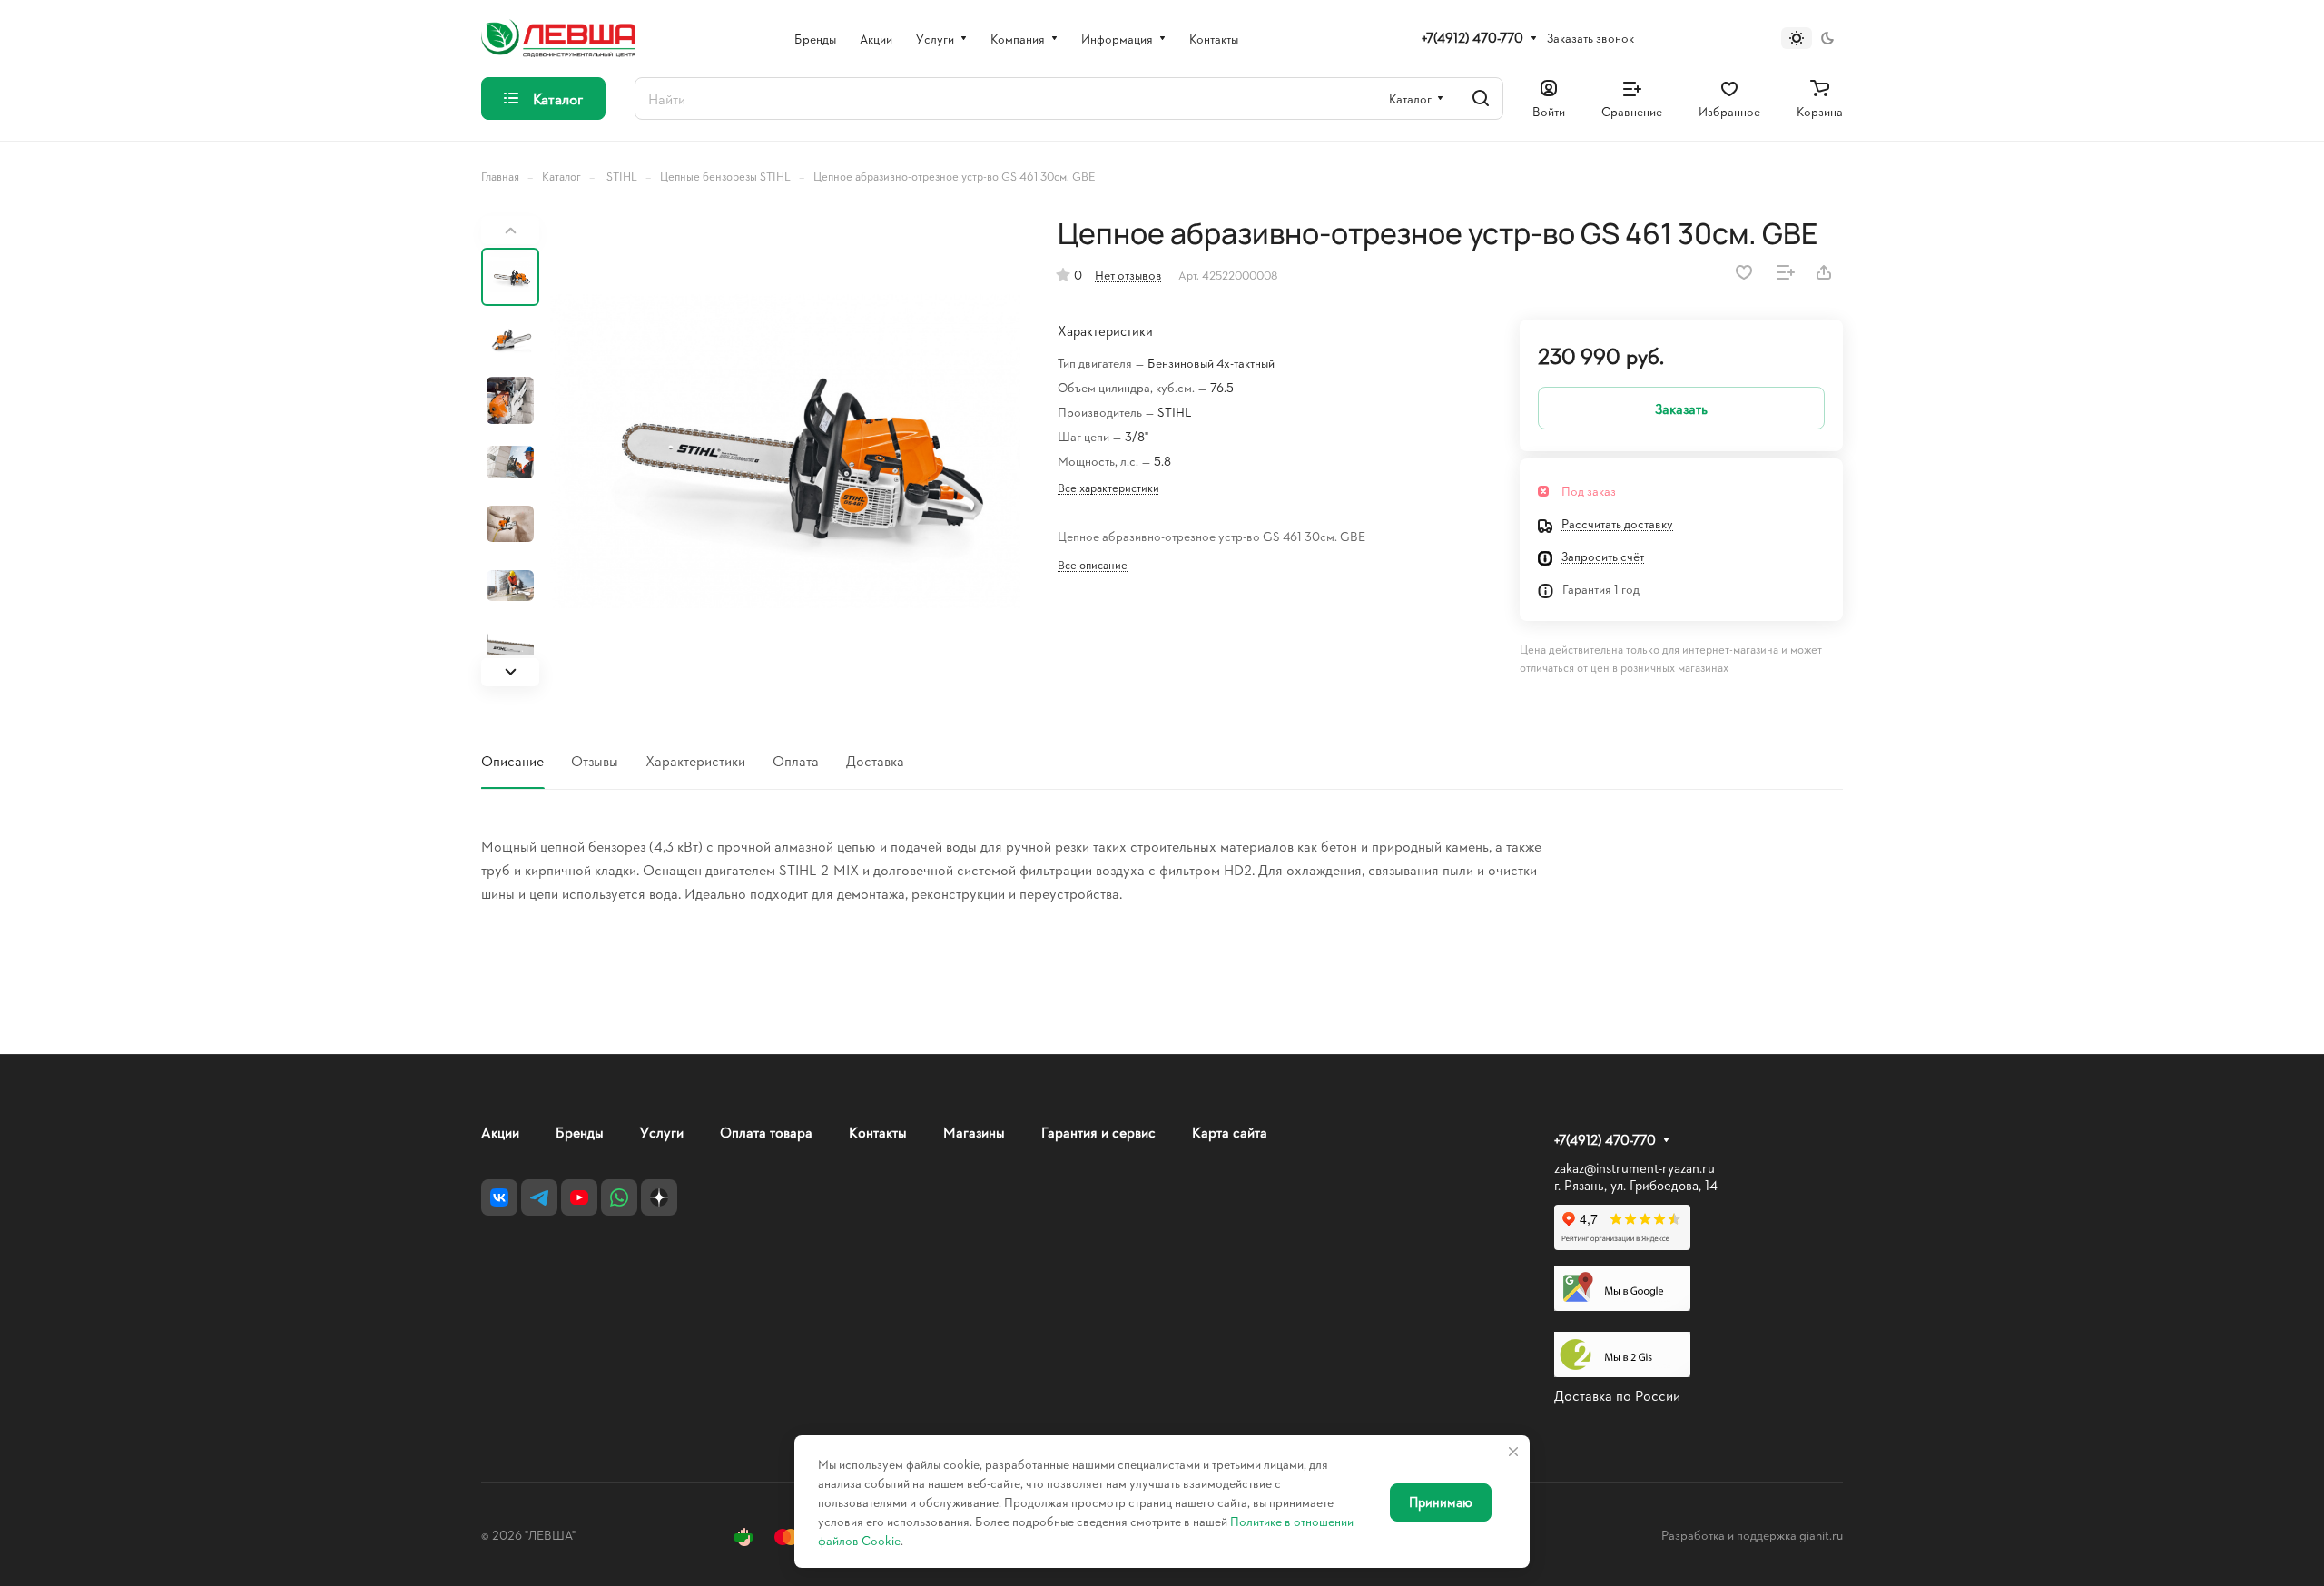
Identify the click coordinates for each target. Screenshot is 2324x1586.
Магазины (974, 1132)
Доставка (875, 760)
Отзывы (595, 760)
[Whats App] (619, 1197)
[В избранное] (1744, 272)
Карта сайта (1230, 1132)
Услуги (662, 1132)
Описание (512, 760)
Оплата (796, 760)
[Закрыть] (1513, 1452)
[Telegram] (539, 1197)
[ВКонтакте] (499, 1197)
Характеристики (695, 760)
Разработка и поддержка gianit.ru (1752, 1535)
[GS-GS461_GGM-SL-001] (785, 451)
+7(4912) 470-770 (1472, 38)
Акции (500, 1132)
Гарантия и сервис (1098, 1132)
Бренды (580, 1132)
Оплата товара (766, 1132)
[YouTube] (579, 1197)
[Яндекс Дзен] (659, 1197)
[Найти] (1481, 99)
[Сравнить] (1786, 272)
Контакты (878, 1132)
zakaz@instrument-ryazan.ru (1635, 1168)
